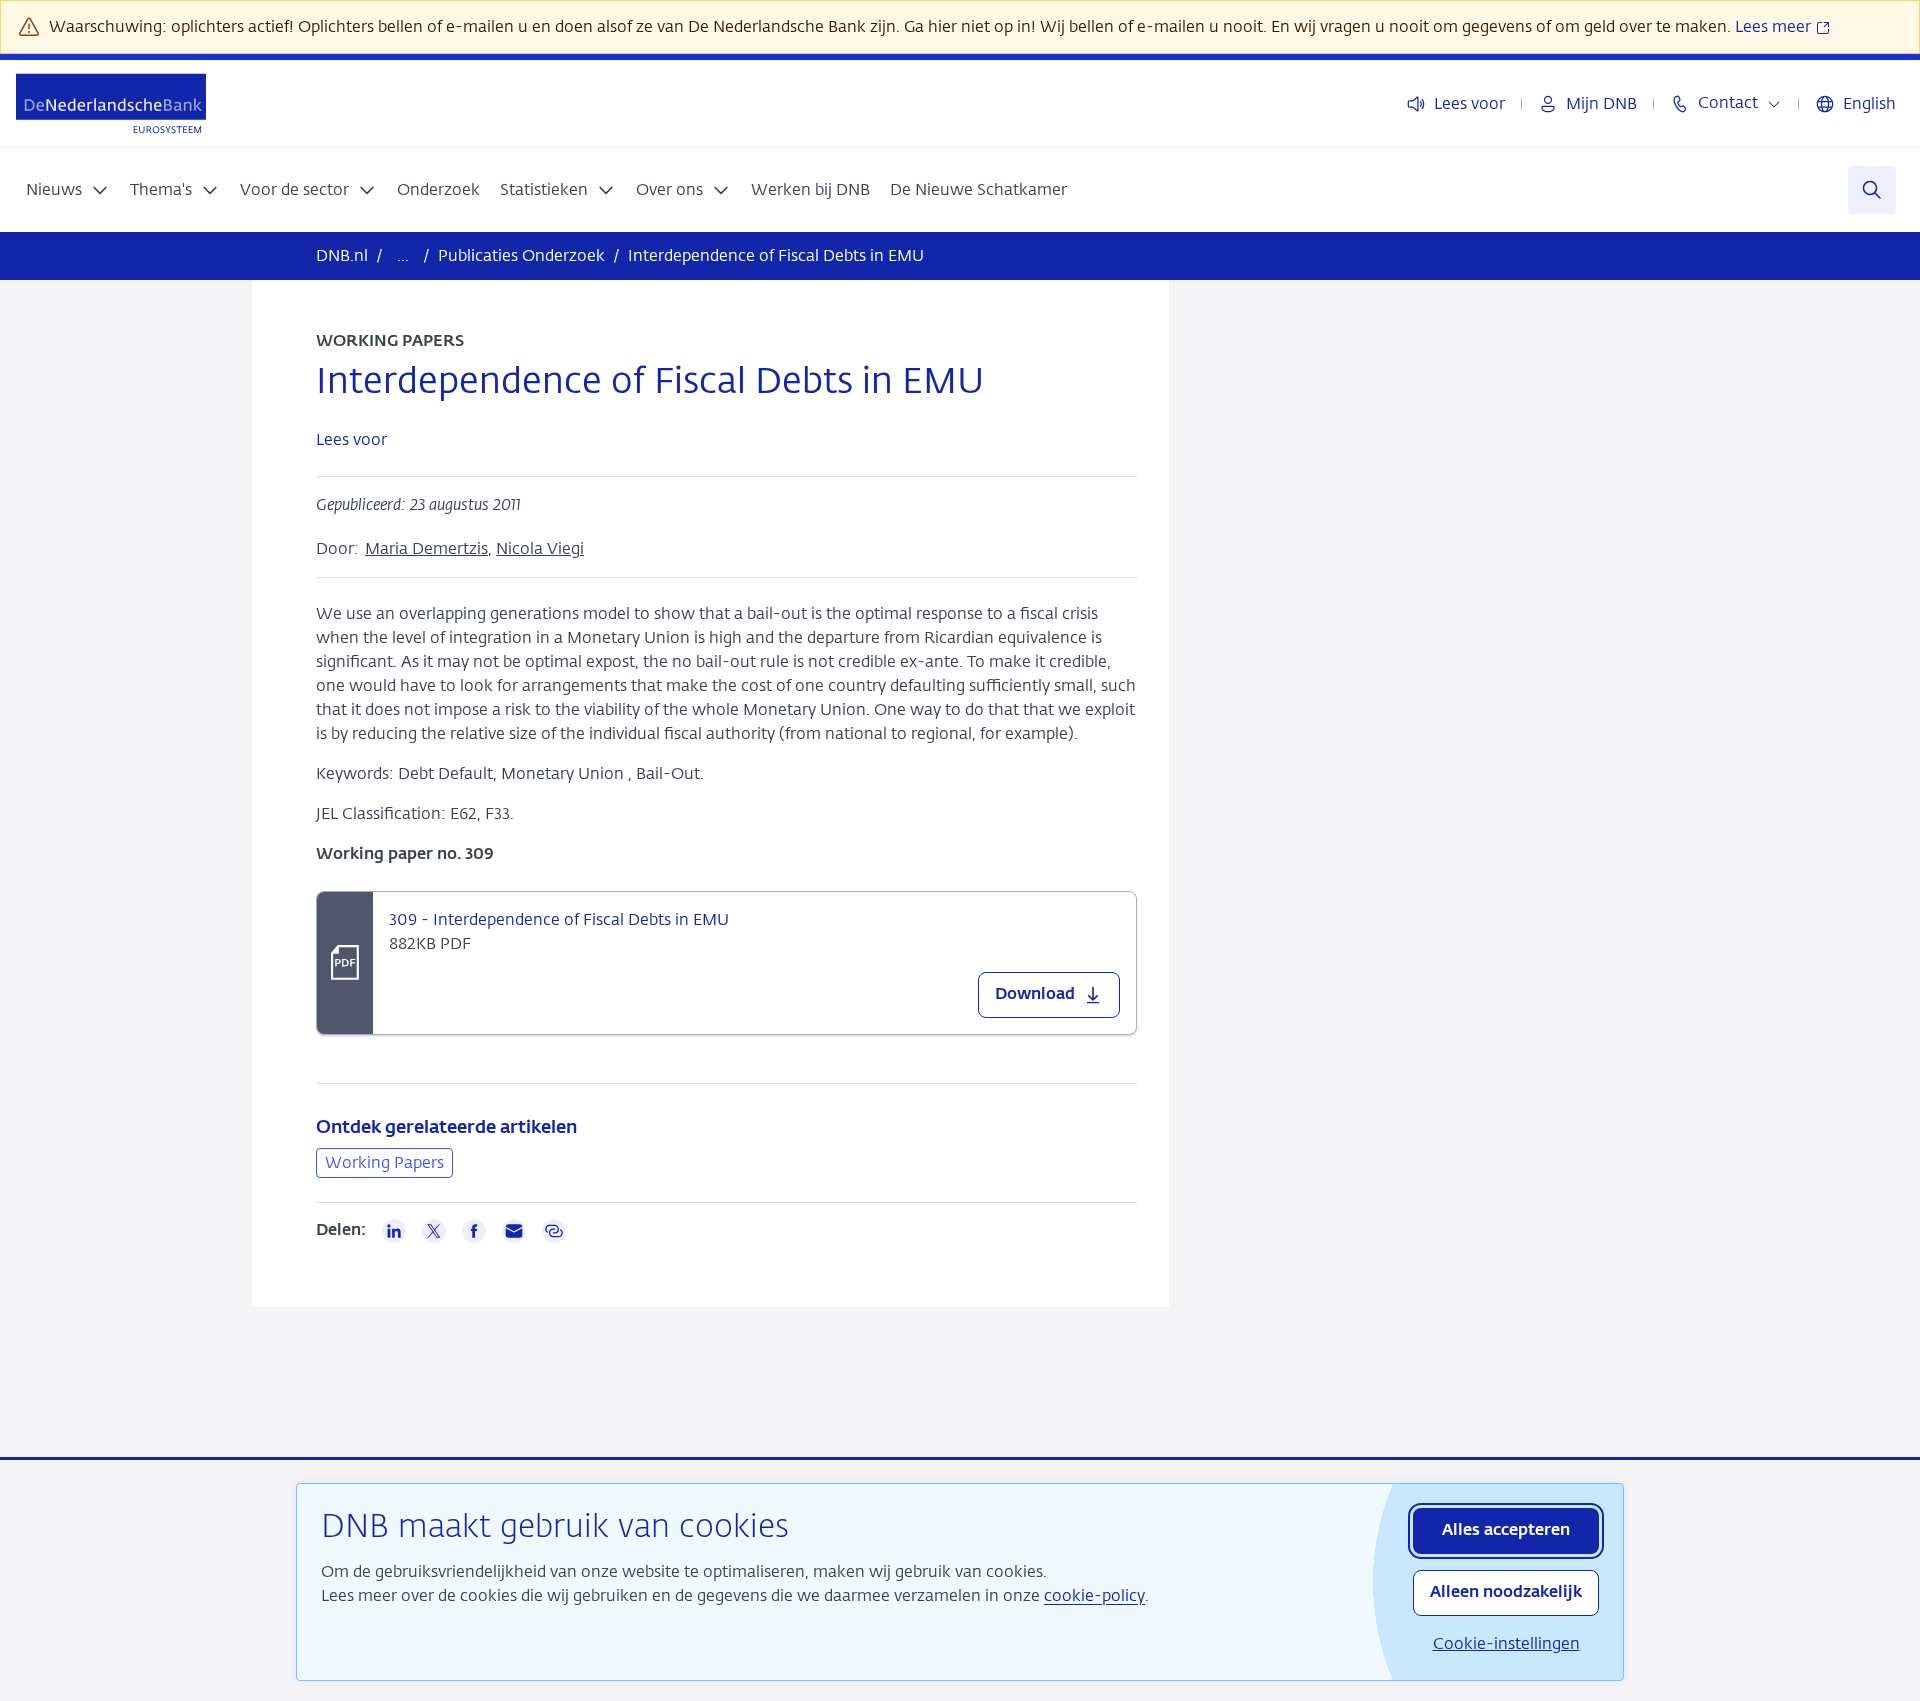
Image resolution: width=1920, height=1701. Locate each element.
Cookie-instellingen (1506, 1643)
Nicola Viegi (540, 548)
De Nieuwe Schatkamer (978, 189)
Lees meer (1775, 26)
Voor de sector (294, 189)
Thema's (161, 189)
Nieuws (54, 189)
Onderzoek (438, 189)
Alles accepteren (1506, 1531)
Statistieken (544, 189)
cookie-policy (1094, 1595)
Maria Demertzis (426, 548)
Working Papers (384, 1162)
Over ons (669, 189)
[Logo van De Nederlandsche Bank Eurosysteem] (111, 103)
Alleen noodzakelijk (1506, 1593)
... (403, 255)
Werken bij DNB (810, 189)
